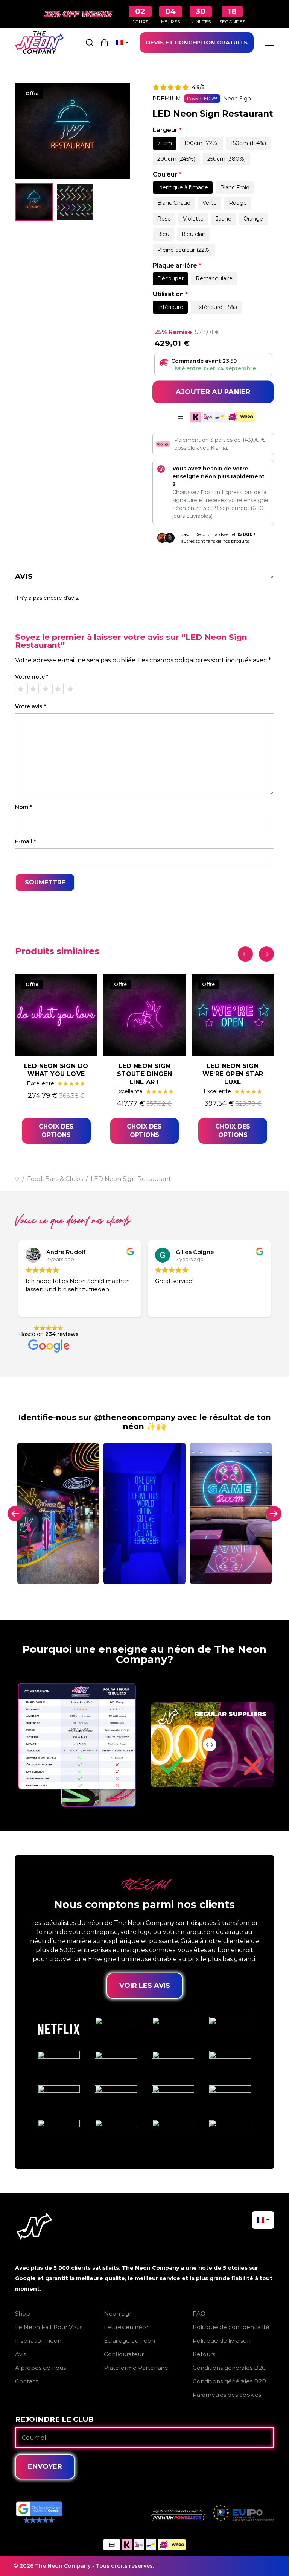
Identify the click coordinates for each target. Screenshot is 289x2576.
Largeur (167, 130)
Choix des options (56, 1131)
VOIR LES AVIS (145, 1986)
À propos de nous (40, 2368)
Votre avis (30, 707)
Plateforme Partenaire (136, 2368)
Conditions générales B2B (230, 2381)
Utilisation (170, 294)
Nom (23, 807)
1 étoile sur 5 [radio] (21, 689)
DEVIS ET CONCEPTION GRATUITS (197, 42)
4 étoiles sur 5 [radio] (58, 689)
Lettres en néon (127, 2327)
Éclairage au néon (129, 2341)
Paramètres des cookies (227, 2395)
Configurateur (124, 2354)
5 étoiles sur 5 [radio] (70, 689)
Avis (21, 2354)
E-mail (25, 842)
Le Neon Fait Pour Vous (49, 2327)
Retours (204, 2354)
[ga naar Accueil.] (17, 1179)
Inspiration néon (38, 2341)
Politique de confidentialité (231, 2327)
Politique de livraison (222, 2341)
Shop (23, 2314)
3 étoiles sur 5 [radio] (46, 689)
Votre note (32, 677)
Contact (27, 2381)
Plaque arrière (177, 266)
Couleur (167, 174)
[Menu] (269, 43)
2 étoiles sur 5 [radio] (33, 689)
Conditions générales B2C (229, 2368)
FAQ (199, 2314)
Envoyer (45, 2466)
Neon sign (118, 2314)
